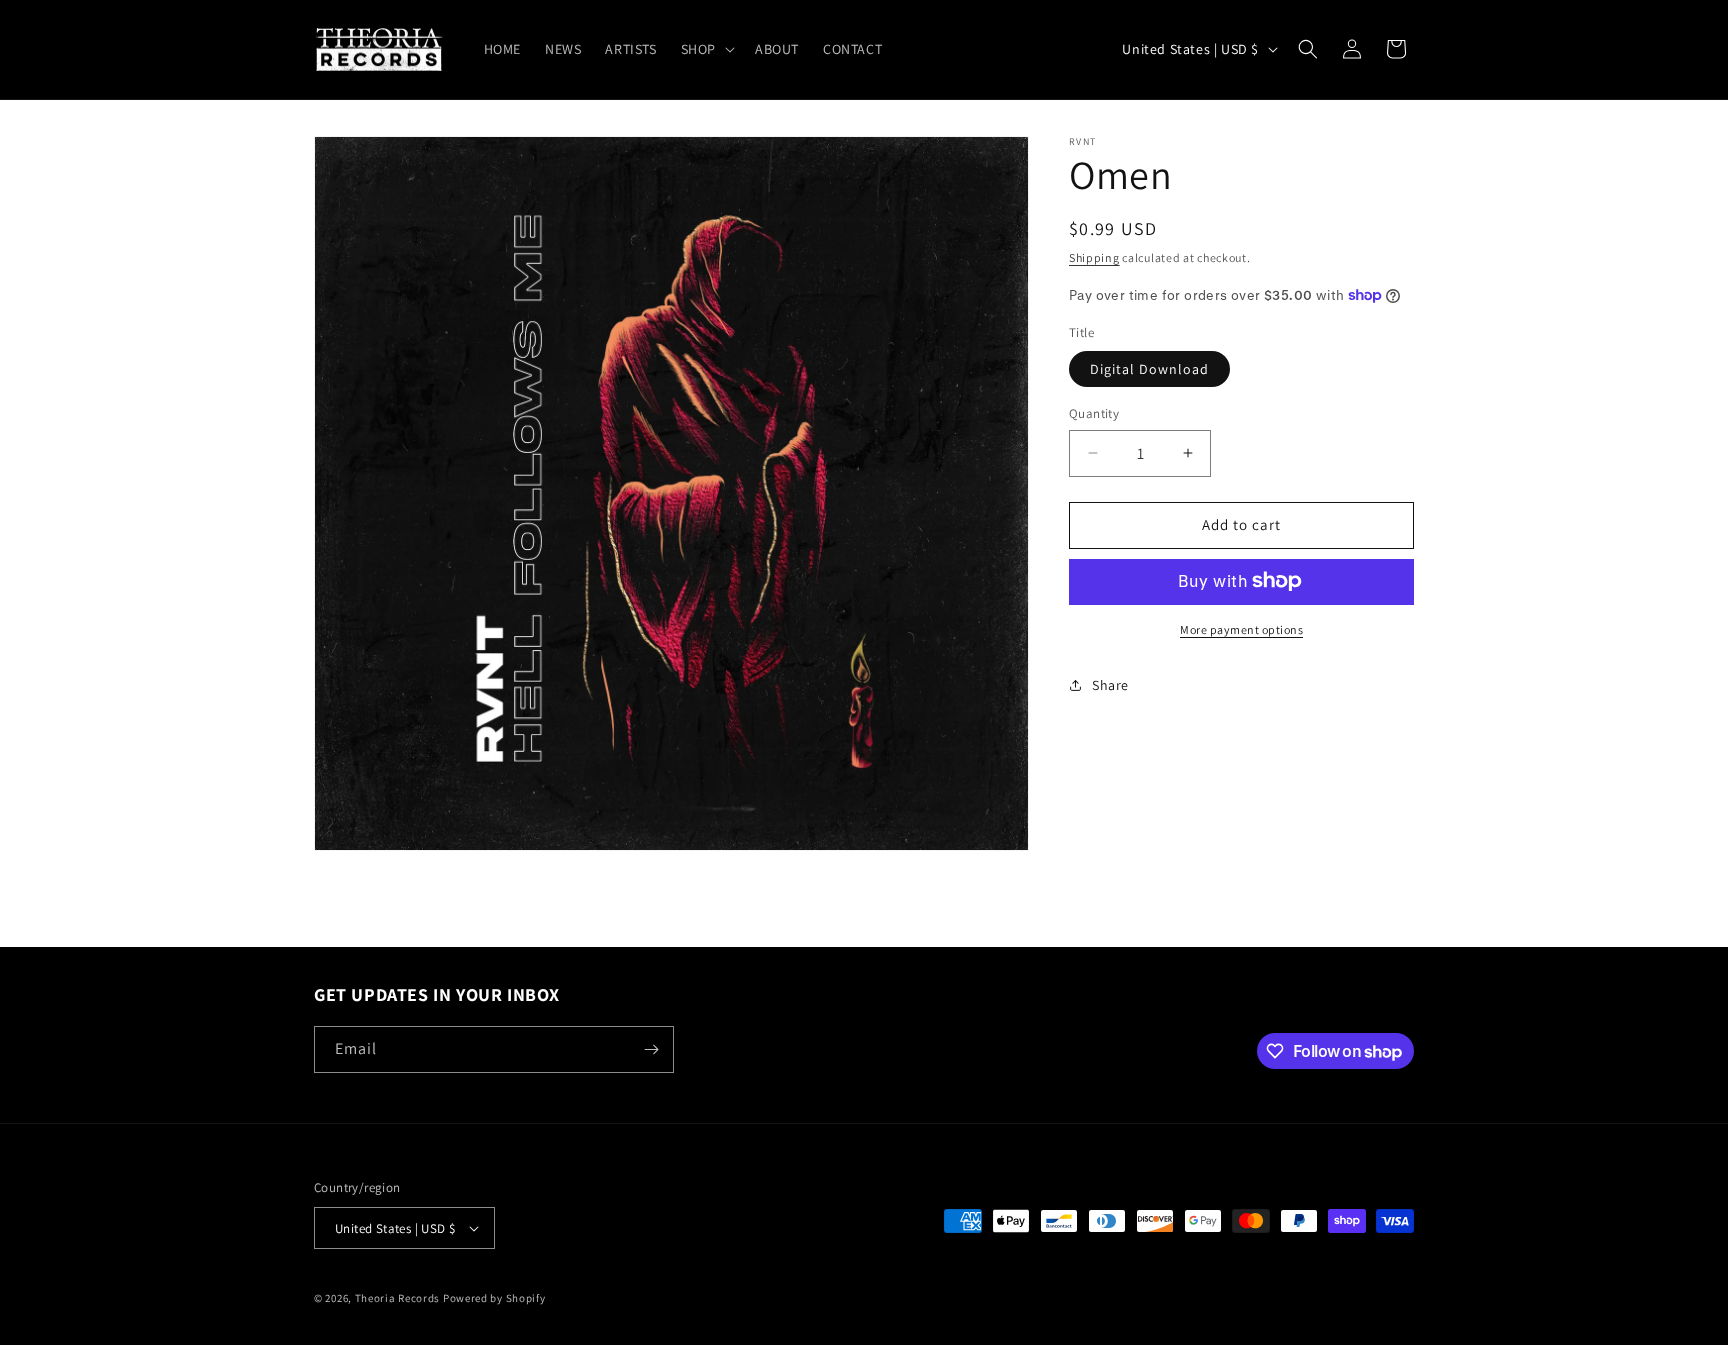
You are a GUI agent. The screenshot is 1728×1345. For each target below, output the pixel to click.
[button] (706, 49)
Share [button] (1110, 684)
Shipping (1094, 257)
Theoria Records (398, 1298)
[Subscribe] (651, 1049)
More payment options (1241, 628)
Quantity (1094, 413)
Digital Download (1149, 369)
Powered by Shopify (494, 1298)
